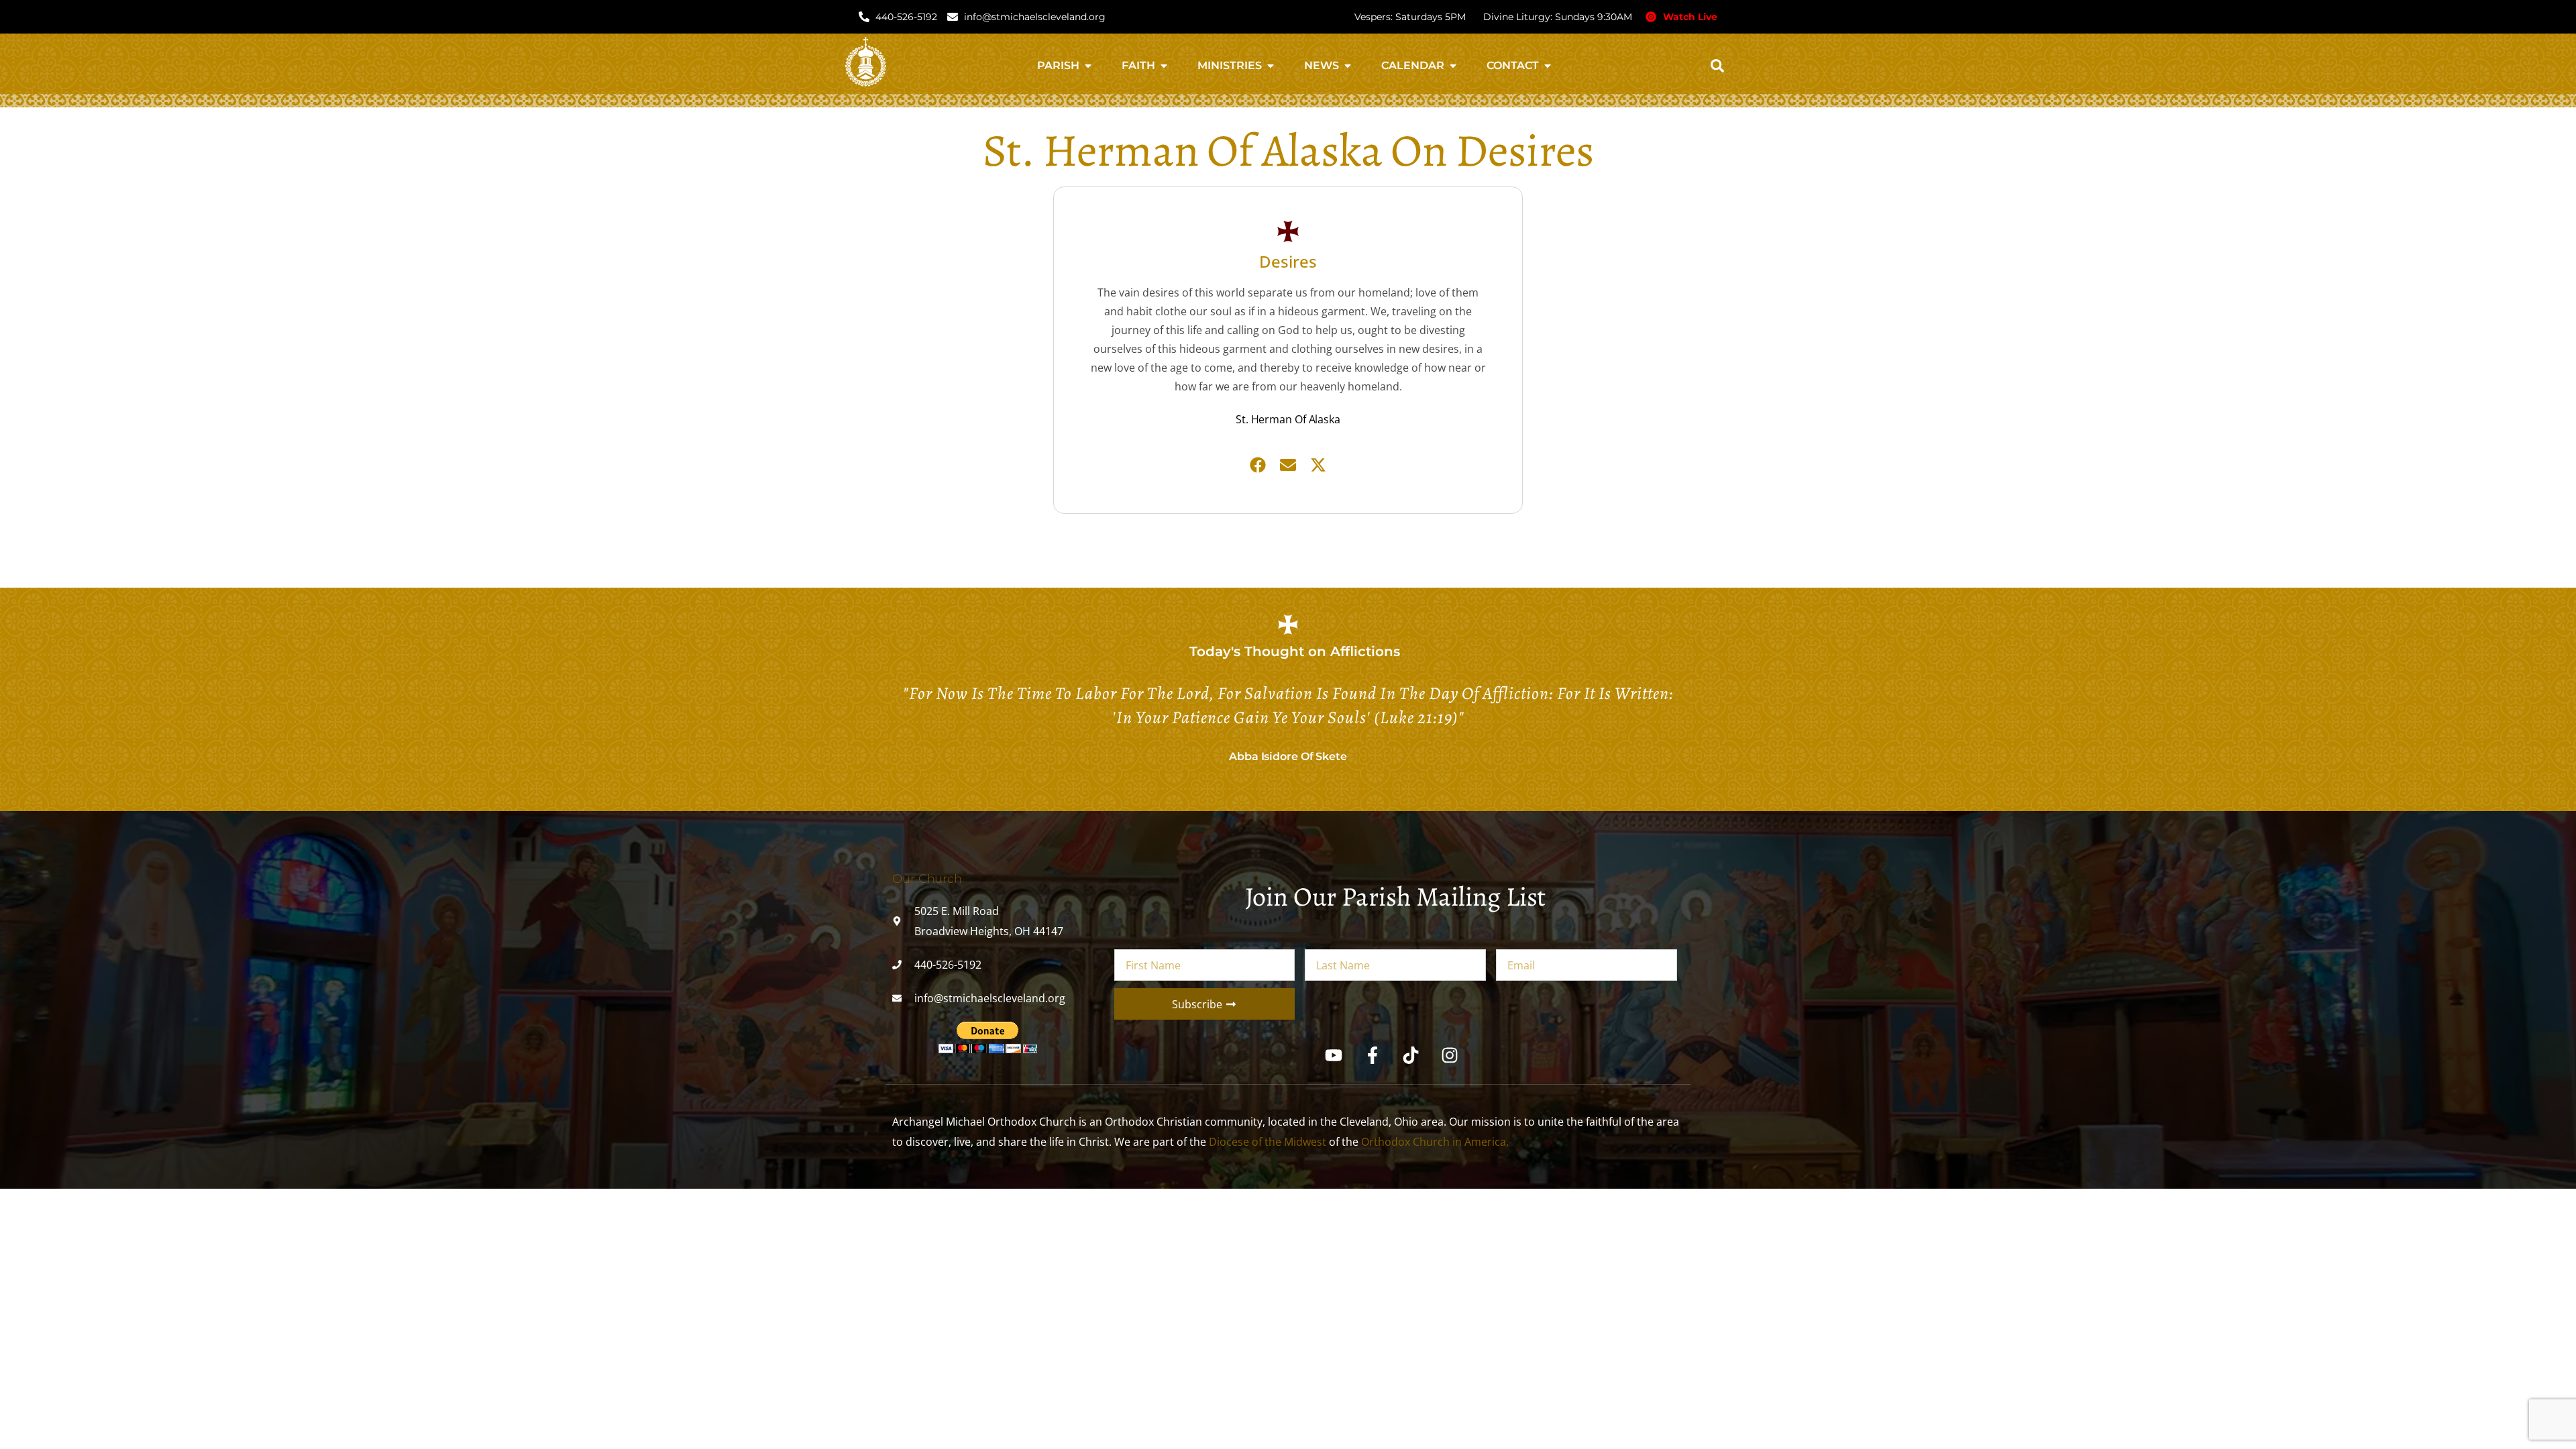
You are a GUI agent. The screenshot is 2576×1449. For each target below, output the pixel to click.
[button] (1717, 66)
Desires (1288, 261)
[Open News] (1348, 66)
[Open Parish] (1088, 66)
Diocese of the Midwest (1268, 1142)
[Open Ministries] (1271, 66)
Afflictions (1365, 651)
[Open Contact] (1548, 66)
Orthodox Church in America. (1435, 1142)
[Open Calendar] (1453, 66)
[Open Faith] (1164, 66)
